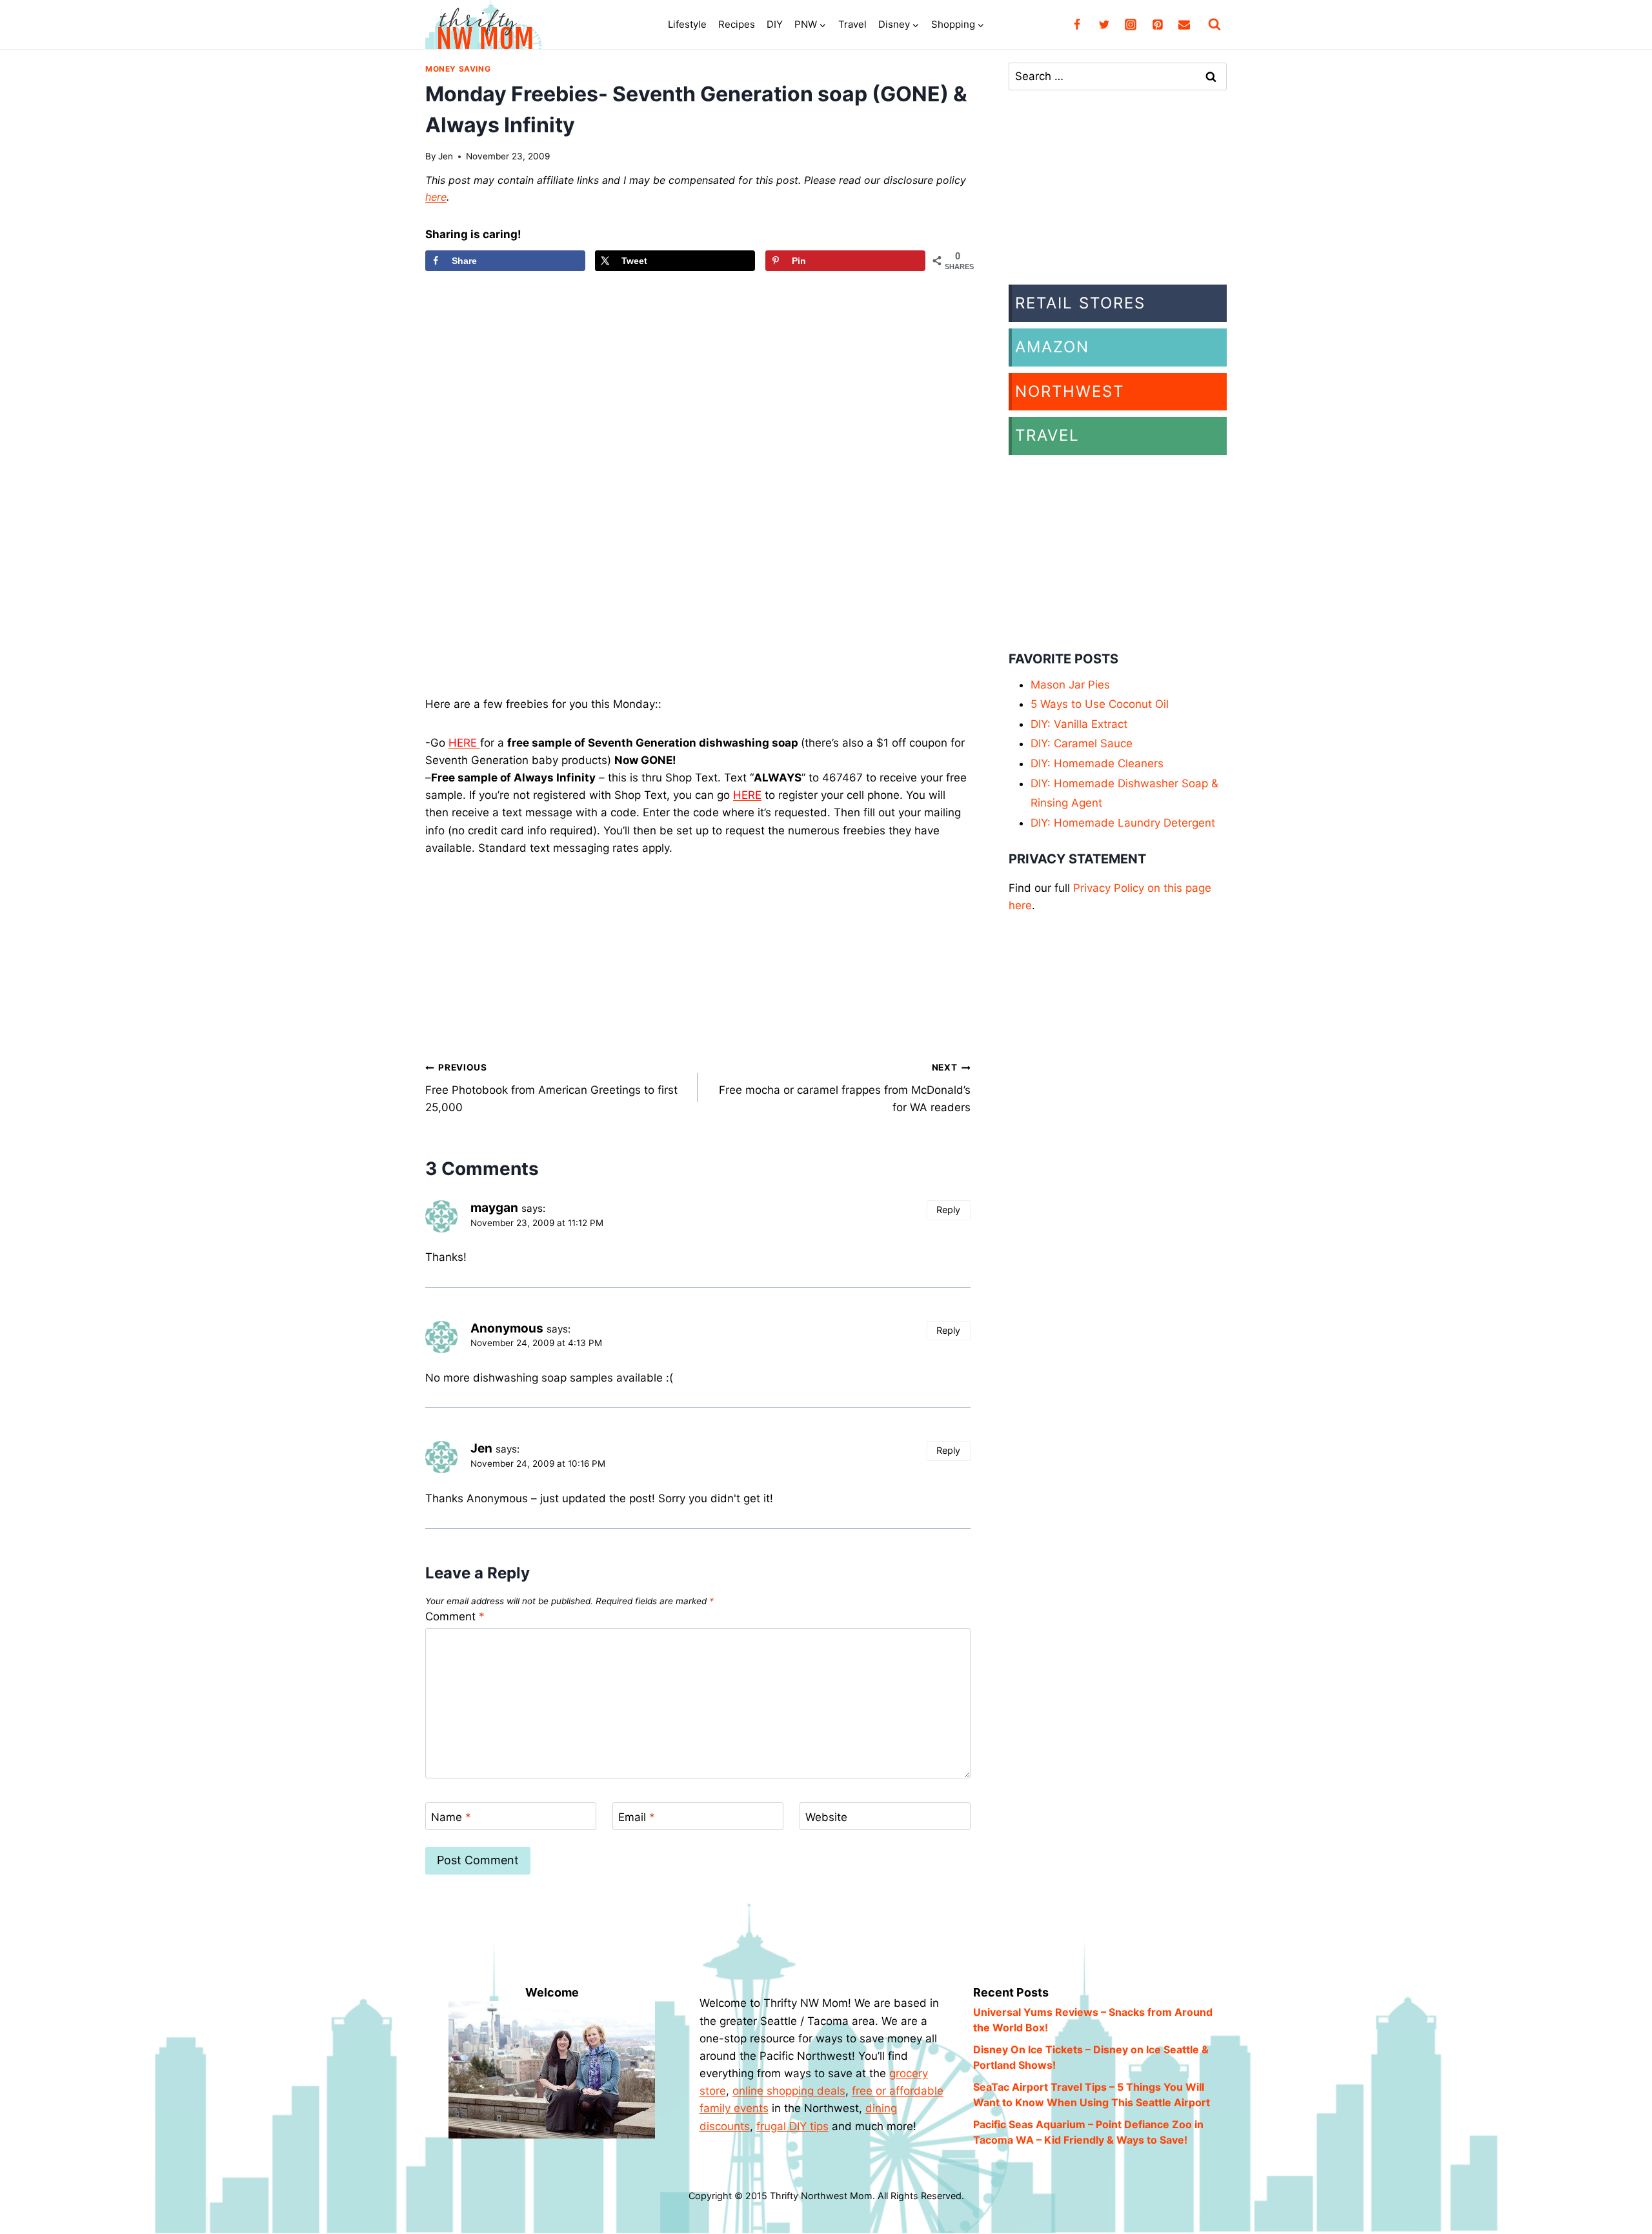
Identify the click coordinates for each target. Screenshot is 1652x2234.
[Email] (1184, 25)
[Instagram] (1131, 25)
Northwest (1070, 391)
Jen (446, 156)
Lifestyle (687, 24)
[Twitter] (1104, 25)
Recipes (737, 24)
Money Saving (458, 69)
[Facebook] (1077, 25)
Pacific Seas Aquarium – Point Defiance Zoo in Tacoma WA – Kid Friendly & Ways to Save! (1088, 2132)
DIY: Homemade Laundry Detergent (1123, 823)
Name (451, 1816)
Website (826, 1816)
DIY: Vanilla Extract (1079, 724)
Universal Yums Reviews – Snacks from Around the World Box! (1093, 2020)
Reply (948, 1210)
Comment (455, 1616)
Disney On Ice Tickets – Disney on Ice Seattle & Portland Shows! (1091, 2057)
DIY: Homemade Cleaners (1097, 763)
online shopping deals (789, 2091)
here (436, 197)
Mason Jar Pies (1070, 685)
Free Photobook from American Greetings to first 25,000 (551, 1088)
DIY (775, 24)
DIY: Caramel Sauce (1082, 743)
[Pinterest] (1158, 25)
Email (637, 1816)
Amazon (1052, 347)
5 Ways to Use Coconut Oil (1100, 704)
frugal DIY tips (792, 2126)
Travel (852, 24)
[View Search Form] (1214, 25)
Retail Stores (1080, 303)
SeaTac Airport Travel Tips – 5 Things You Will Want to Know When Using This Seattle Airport (1092, 2095)
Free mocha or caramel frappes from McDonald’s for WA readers (844, 1088)
